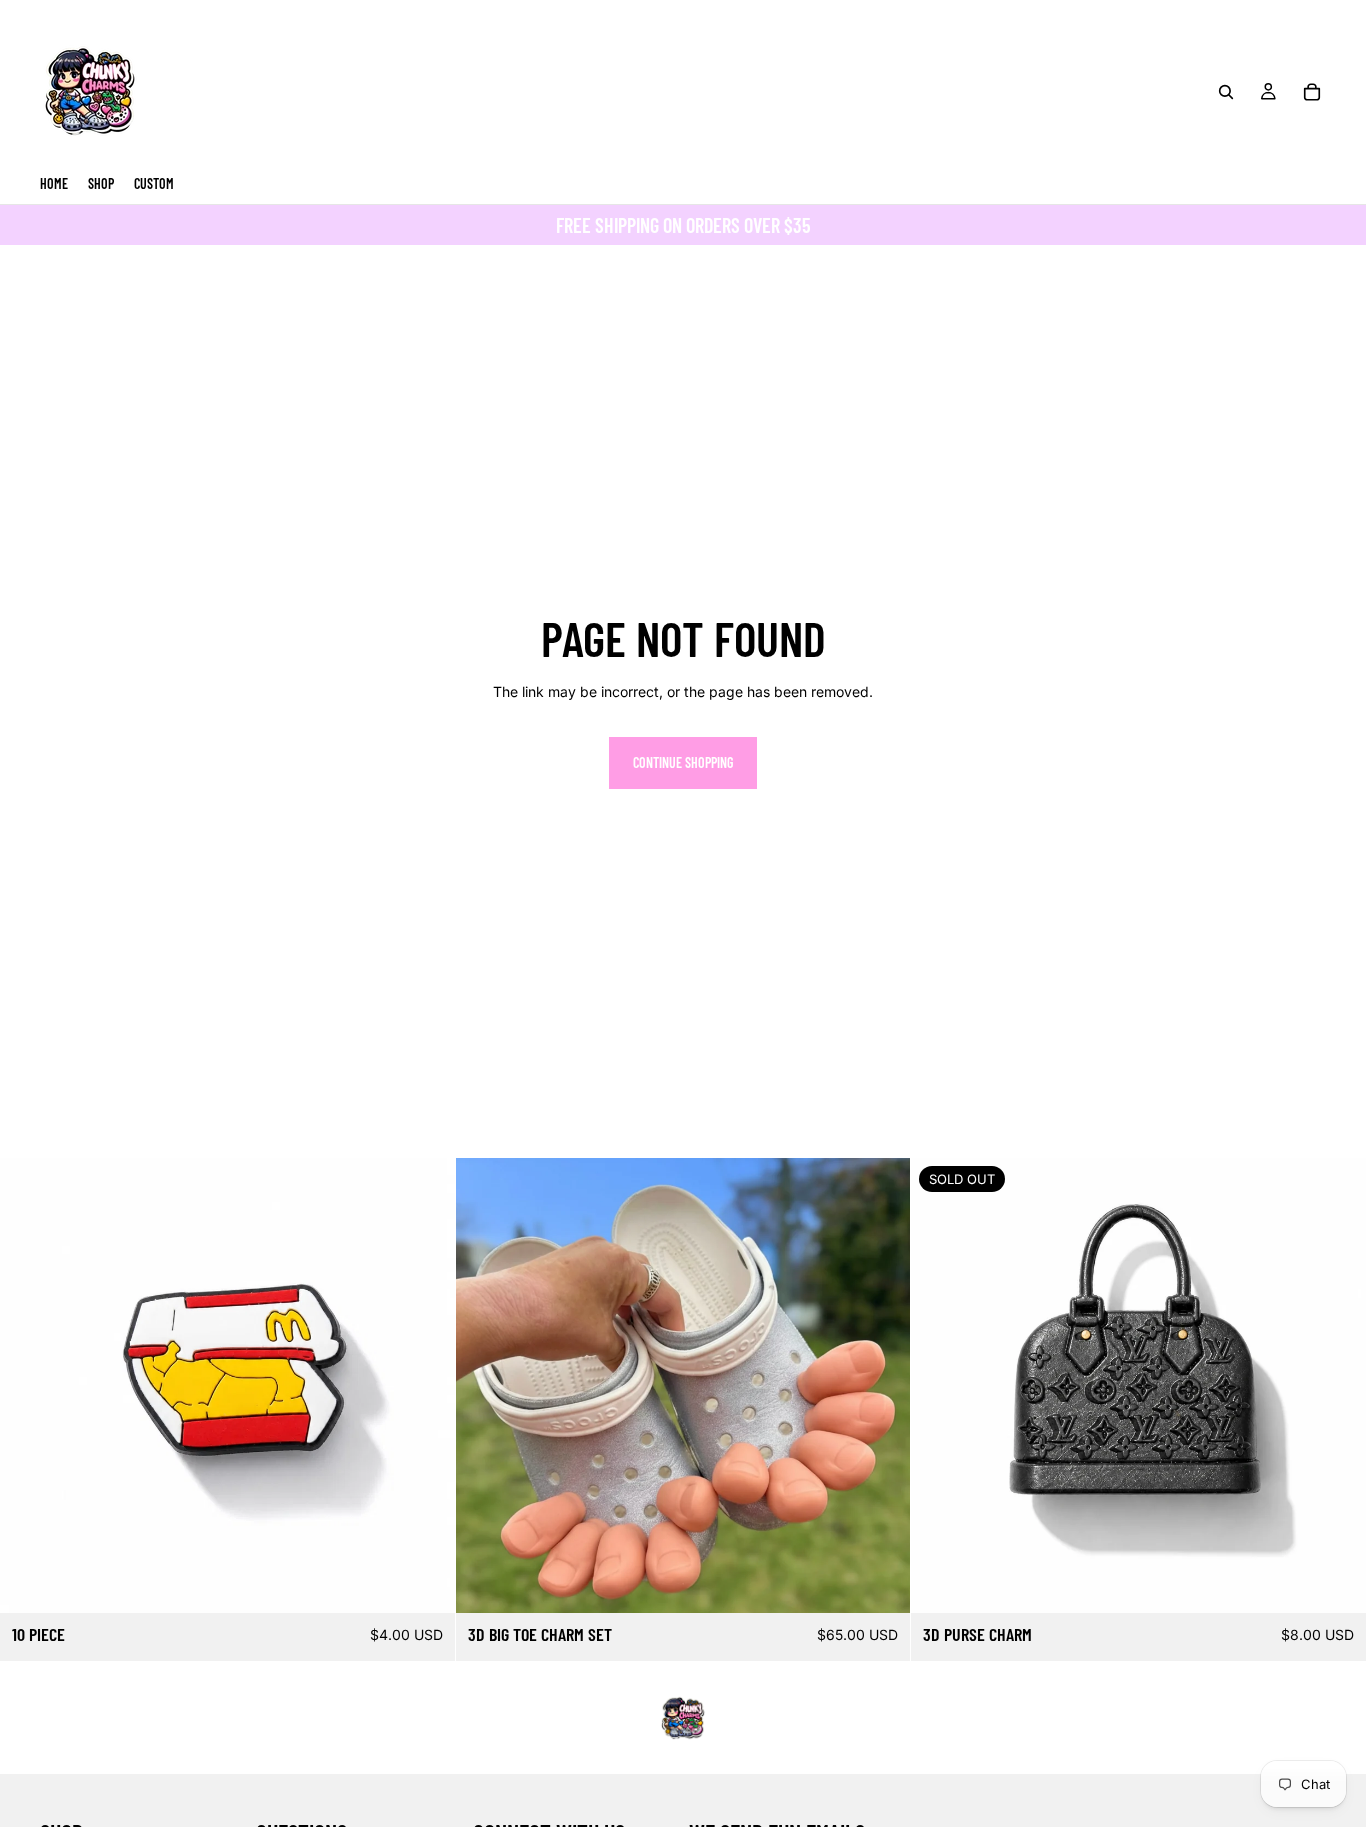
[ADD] (424, 1582)
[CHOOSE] (880, 1582)
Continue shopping (683, 762)
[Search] (1226, 92)
